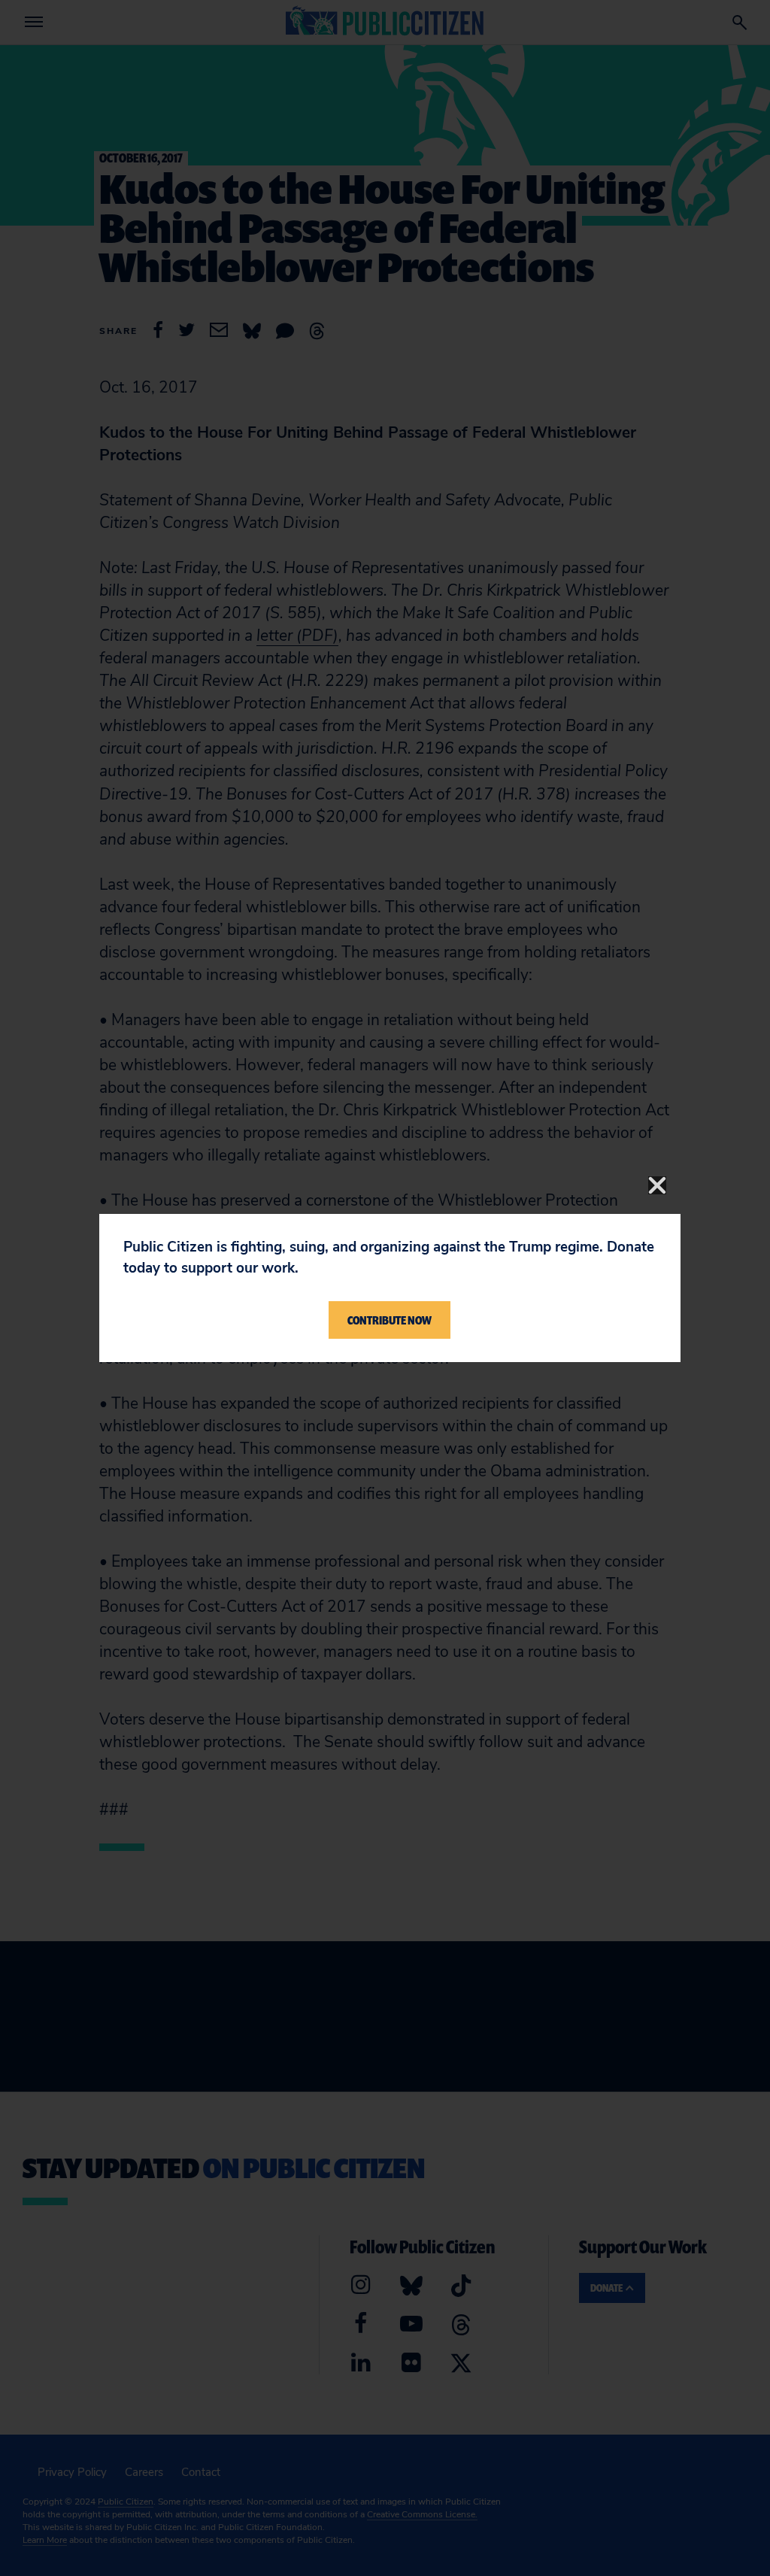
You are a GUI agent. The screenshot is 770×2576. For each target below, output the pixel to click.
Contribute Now (390, 1320)
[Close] (657, 1185)
